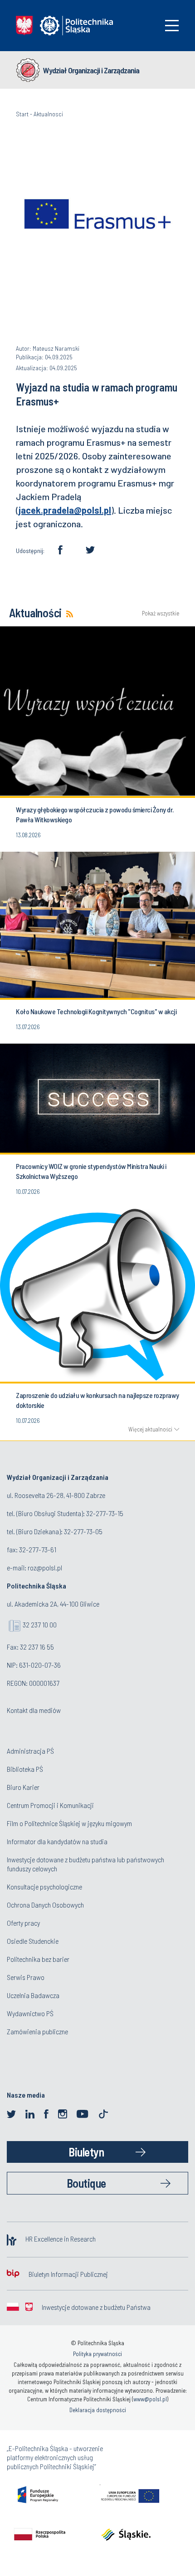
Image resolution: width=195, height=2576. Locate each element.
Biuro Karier (23, 1787)
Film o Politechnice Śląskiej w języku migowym (69, 1823)
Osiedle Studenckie (33, 1941)
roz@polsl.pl (45, 1567)
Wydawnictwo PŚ (30, 2013)
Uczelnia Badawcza (33, 1995)
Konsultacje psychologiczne (44, 1887)
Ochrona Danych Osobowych (45, 1905)
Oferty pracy (23, 1923)
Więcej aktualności (150, 1429)
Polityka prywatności (97, 2354)
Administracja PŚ (30, 1751)
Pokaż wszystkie (161, 613)
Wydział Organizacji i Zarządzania (91, 70)
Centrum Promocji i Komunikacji (50, 1805)
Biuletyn (86, 2152)
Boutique (86, 2183)
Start (22, 114)
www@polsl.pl (150, 2399)
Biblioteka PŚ (25, 1769)
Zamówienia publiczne (37, 2031)
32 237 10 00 (40, 1624)
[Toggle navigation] (172, 26)
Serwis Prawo (26, 1977)
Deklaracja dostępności (98, 2410)
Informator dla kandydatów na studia (57, 1841)
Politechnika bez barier (38, 1959)
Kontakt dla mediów (34, 1710)
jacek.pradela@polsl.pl (65, 510)
